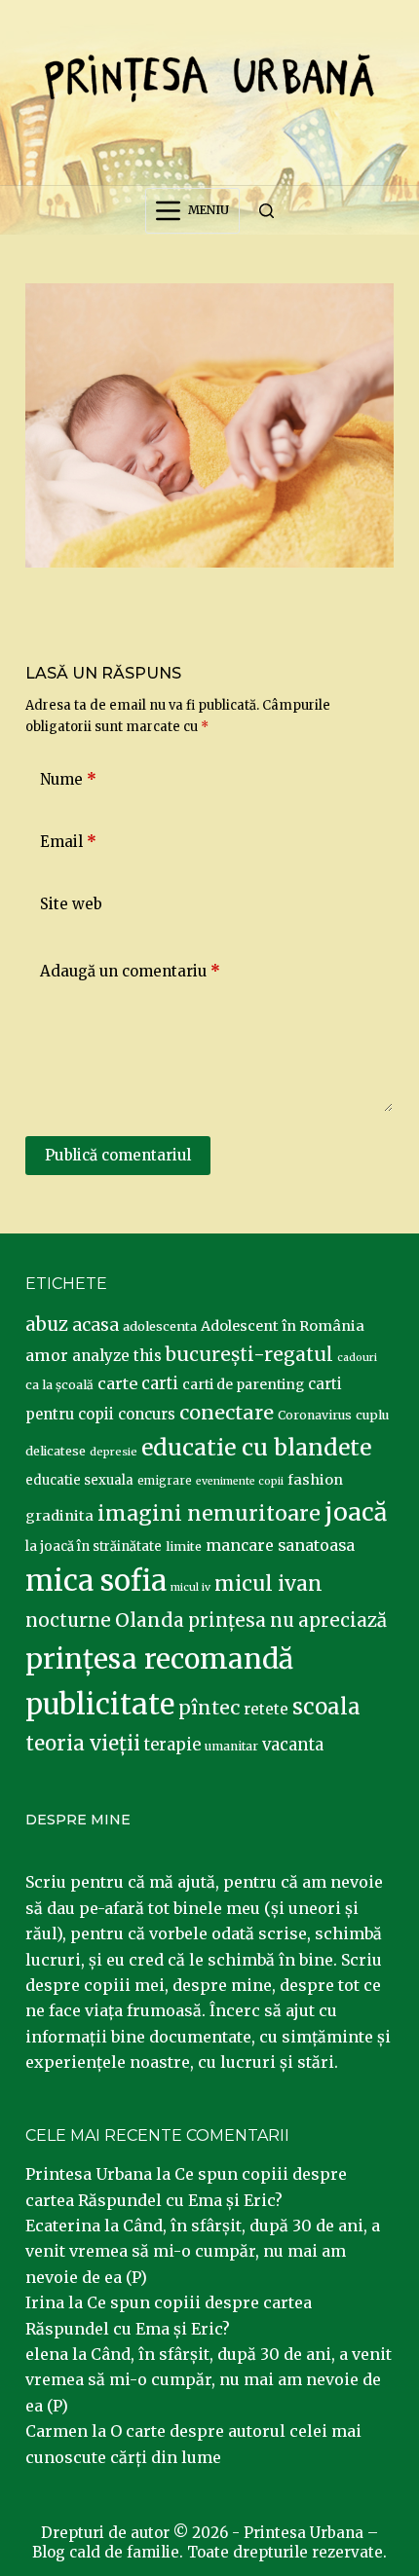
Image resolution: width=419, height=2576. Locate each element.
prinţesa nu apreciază (287, 1620)
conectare (227, 1413)
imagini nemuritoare (209, 1513)
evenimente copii (240, 1481)
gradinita (59, 1516)
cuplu (372, 1415)
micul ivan (268, 1584)
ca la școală (59, 1385)
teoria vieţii (83, 1744)
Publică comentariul (118, 1155)
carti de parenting (243, 1384)
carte (117, 1383)
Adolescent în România (283, 1326)
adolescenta (160, 1326)
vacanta (293, 1745)
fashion (315, 1480)
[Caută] (267, 211)
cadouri (357, 1358)
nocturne (68, 1620)
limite (184, 1546)
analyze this (117, 1356)
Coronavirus (315, 1415)
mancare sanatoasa (280, 1545)
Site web (71, 904)
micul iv (190, 1587)
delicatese (56, 1451)
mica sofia (96, 1581)
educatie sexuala (79, 1480)
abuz (47, 1325)
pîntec (209, 1708)
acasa (95, 1325)
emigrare (165, 1481)
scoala (326, 1707)
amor (47, 1355)
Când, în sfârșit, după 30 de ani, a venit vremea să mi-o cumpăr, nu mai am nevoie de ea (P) (203, 2251)
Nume (68, 779)
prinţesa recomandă (159, 1659)
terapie (172, 1745)
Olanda (150, 1620)
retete (266, 1709)
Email (68, 842)
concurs (147, 1414)
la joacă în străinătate (94, 1546)
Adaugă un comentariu (130, 971)
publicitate (100, 1705)
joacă (356, 1512)
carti (160, 1384)
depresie (114, 1452)
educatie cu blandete (256, 1447)
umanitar (231, 1746)
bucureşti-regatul (249, 1354)
